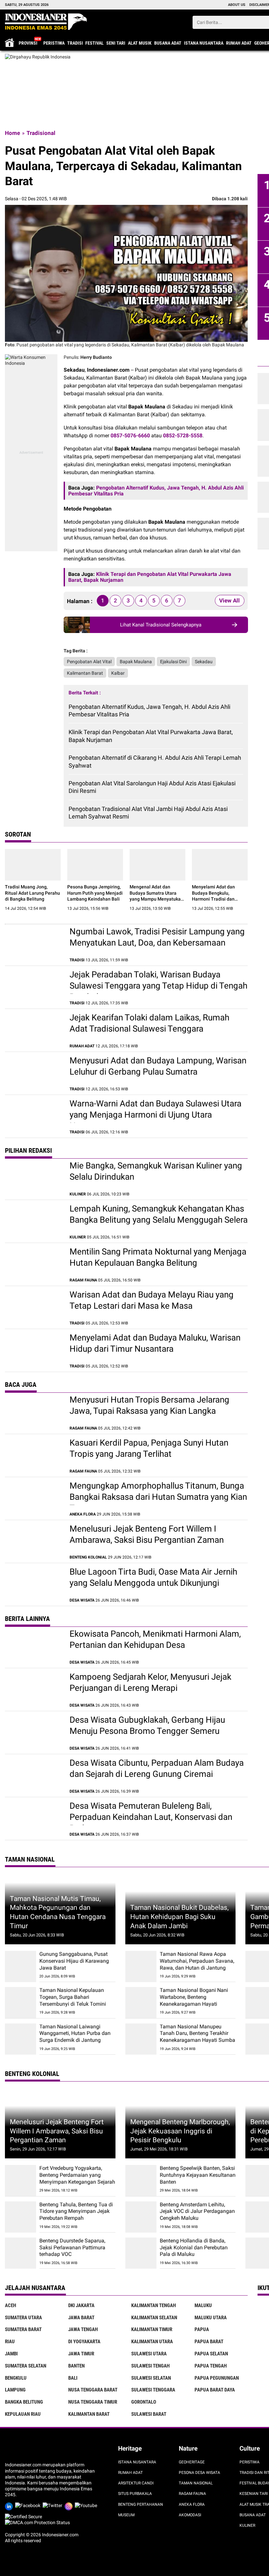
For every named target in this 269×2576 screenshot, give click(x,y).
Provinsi (28, 43)
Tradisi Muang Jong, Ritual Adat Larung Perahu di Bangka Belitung (32, 893)
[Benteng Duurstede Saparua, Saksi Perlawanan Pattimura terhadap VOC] (21, 2253)
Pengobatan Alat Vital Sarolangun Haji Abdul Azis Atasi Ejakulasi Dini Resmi (152, 787)
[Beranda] (46, 22)
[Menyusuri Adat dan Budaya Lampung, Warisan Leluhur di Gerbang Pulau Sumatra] (34, 1073)
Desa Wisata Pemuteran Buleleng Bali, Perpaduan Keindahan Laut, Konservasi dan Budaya (151, 1817)
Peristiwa (54, 43)
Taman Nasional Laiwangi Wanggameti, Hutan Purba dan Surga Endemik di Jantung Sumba (75, 2037)
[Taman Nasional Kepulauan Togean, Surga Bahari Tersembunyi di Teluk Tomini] (21, 2003)
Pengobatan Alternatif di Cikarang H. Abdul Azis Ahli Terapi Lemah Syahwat (155, 761)
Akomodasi (190, 2515)
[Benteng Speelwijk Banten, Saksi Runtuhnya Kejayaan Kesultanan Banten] (141, 2181)
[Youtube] (87, 2505)
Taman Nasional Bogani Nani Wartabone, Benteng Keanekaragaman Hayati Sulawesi (194, 2000)
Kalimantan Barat (85, 673)
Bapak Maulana (136, 662)
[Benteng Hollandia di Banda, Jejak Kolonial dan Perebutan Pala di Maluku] (141, 2253)
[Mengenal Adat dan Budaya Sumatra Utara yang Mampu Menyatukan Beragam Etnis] (157, 865)
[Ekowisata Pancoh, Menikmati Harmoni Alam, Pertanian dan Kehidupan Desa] (34, 1647)
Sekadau (204, 662)
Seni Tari (116, 43)
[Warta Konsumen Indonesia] (31, 357)
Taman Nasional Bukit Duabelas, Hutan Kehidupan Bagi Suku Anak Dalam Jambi (179, 1916)
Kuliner (247, 2525)
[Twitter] (54, 2505)
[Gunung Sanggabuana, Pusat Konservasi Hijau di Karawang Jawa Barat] (21, 1966)
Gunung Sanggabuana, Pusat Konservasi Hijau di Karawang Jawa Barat (74, 1961)
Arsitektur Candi (136, 2483)
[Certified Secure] (24, 2517)
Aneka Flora (192, 2504)
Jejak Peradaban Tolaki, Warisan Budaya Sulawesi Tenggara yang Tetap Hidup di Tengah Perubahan (158, 986)
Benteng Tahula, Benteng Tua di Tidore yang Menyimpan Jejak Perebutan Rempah (76, 2211)
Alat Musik (140, 43)
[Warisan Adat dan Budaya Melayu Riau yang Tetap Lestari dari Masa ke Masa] (34, 1307)
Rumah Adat (239, 43)
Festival (94, 43)
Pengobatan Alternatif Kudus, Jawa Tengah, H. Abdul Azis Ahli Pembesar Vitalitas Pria (149, 710)
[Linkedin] (10, 2505)
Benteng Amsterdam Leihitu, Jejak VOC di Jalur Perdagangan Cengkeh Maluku (197, 2211)
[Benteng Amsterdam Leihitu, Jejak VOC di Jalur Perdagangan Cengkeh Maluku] (141, 2217)
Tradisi (75, 43)
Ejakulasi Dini (173, 662)
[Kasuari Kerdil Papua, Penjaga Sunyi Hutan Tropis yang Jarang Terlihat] (34, 1455)
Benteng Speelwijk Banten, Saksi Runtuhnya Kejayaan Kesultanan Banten (198, 2175)
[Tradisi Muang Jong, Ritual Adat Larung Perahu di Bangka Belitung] (33, 865)
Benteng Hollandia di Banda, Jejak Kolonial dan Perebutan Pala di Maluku (194, 2248)
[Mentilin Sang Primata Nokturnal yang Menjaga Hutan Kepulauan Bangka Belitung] (34, 1264)
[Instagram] (70, 2505)
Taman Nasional (196, 2483)
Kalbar (118, 673)
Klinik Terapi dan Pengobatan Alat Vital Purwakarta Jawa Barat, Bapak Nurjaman (151, 736)
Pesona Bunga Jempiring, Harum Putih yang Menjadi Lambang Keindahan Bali (95, 893)
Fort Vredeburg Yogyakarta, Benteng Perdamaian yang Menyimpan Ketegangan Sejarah (77, 2175)
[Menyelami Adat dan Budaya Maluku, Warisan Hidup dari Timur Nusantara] (34, 1350)
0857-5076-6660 (130, 436)
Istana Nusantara (204, 43)
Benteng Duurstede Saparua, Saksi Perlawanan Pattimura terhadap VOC (72, 2248)
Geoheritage (192, 2462)
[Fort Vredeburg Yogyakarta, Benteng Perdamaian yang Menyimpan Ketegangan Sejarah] (21, 2181)
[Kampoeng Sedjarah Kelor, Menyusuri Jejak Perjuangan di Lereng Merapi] (34, 1690)
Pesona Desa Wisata (199, 2473)
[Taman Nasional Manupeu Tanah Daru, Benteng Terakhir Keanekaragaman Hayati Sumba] (141, 2039)
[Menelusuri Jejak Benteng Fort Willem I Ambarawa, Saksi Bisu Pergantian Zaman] (34, 1541)
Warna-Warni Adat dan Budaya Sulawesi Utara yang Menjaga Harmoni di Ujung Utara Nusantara (155, 1115)
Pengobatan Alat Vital (89, 662)
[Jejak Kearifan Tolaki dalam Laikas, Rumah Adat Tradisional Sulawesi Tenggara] (34, 1030)
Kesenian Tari (254, 2494)
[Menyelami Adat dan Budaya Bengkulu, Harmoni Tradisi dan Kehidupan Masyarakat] (220, 865)
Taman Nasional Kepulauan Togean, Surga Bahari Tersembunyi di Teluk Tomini (73, 1997)
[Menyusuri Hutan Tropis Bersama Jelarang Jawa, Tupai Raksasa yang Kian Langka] (34, 1412)
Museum (126, 2515)
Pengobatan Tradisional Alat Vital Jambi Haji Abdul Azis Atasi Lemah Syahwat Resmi (148, 813)
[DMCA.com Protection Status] (37, 2522)
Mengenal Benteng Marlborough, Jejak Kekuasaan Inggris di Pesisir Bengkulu (180, 2131)
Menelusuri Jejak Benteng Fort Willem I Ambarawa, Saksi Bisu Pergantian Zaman (57, 2131)
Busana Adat (168, 43)
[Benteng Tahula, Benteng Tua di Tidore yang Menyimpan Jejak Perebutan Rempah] (21, 2217)
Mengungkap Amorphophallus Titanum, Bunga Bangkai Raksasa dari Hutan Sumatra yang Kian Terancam (158, 1497)
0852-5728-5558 (183, 436)
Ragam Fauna (192, 2494)
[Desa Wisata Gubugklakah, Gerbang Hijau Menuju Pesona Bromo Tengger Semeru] (34, 1733)
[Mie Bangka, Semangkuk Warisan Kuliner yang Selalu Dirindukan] (34, 1178)
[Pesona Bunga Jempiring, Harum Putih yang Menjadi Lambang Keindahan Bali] (95, 865)
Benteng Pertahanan (141, 2504)
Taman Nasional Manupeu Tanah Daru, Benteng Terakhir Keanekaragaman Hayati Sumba (197, 2033)
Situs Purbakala (135, 2494)
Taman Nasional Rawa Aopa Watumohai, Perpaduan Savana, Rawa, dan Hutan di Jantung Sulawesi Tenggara (197, 1964)
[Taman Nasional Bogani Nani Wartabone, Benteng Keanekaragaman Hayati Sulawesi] (141, 2003)
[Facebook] (29, 2505)
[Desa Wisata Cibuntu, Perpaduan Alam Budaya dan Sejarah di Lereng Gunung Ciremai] (34, 1776)
